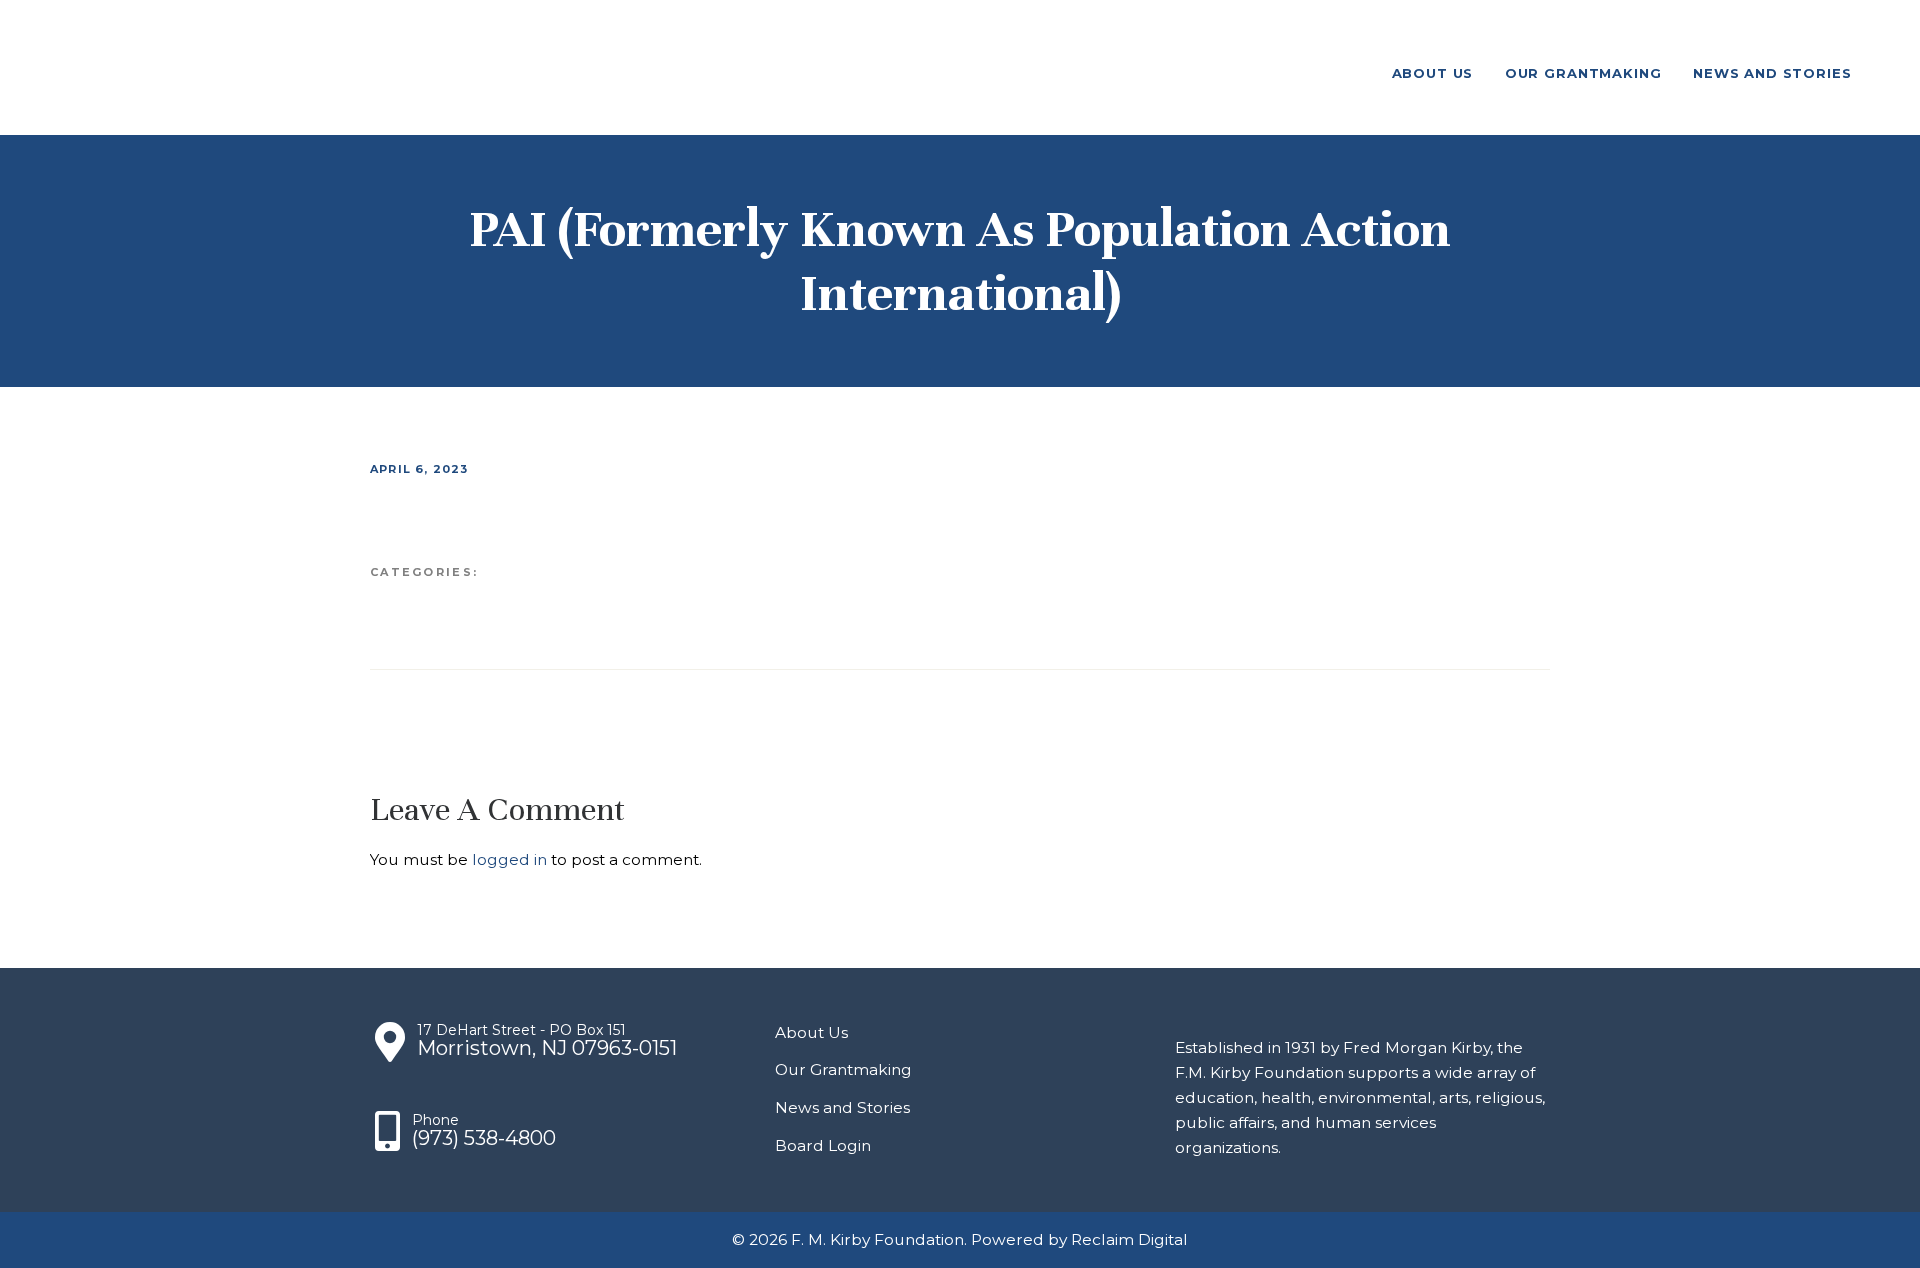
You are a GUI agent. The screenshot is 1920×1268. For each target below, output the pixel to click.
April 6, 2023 (419, 469)
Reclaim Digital (1129, 1239)
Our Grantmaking (843, 1069)
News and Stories (842, 1107)
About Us (811, 1032)
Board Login (823, 1145)
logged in (509, 859)
